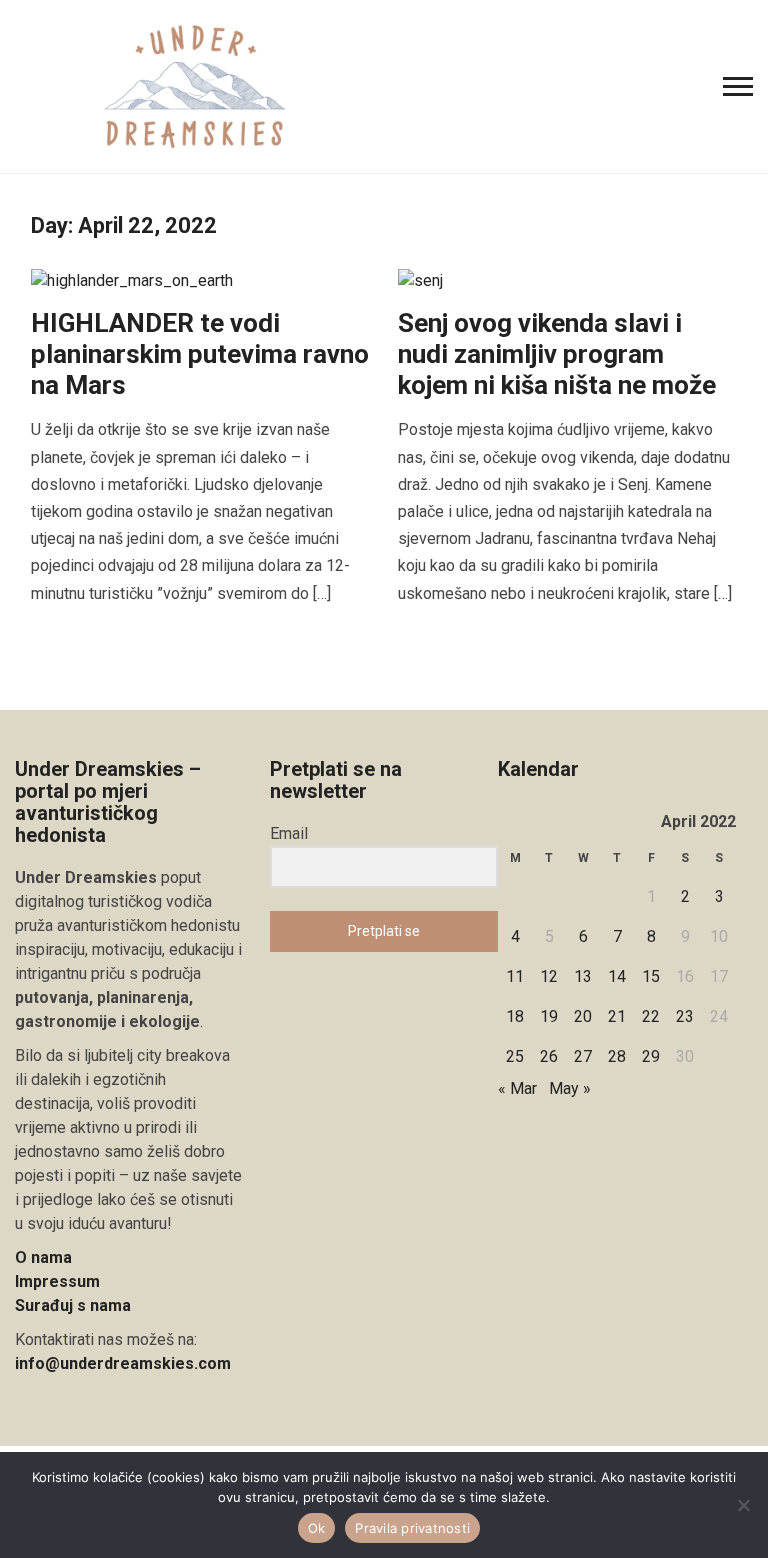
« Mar (517, 1088)
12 (549, 976)
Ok (317, 1528)
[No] (743, 1505)
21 (617, 1016)
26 (549, 1056)
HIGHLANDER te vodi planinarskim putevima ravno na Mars (200, 354)
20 (583, 1016)
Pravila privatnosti (412, 1528)
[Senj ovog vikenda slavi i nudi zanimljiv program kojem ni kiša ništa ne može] (420, 279)
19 (549, 1016)
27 (583, 1056)
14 (617, 976)
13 (583, 976)
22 (651, 1016)
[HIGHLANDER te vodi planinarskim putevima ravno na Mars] (132, 279)
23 (685, 1016)
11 (515, 976)
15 (651, 976)
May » (570, 1088)
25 (515, 1056)
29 (651, 1056)
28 (617, 1056)
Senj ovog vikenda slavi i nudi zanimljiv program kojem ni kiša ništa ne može (557, 354)
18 (515, 1016)
